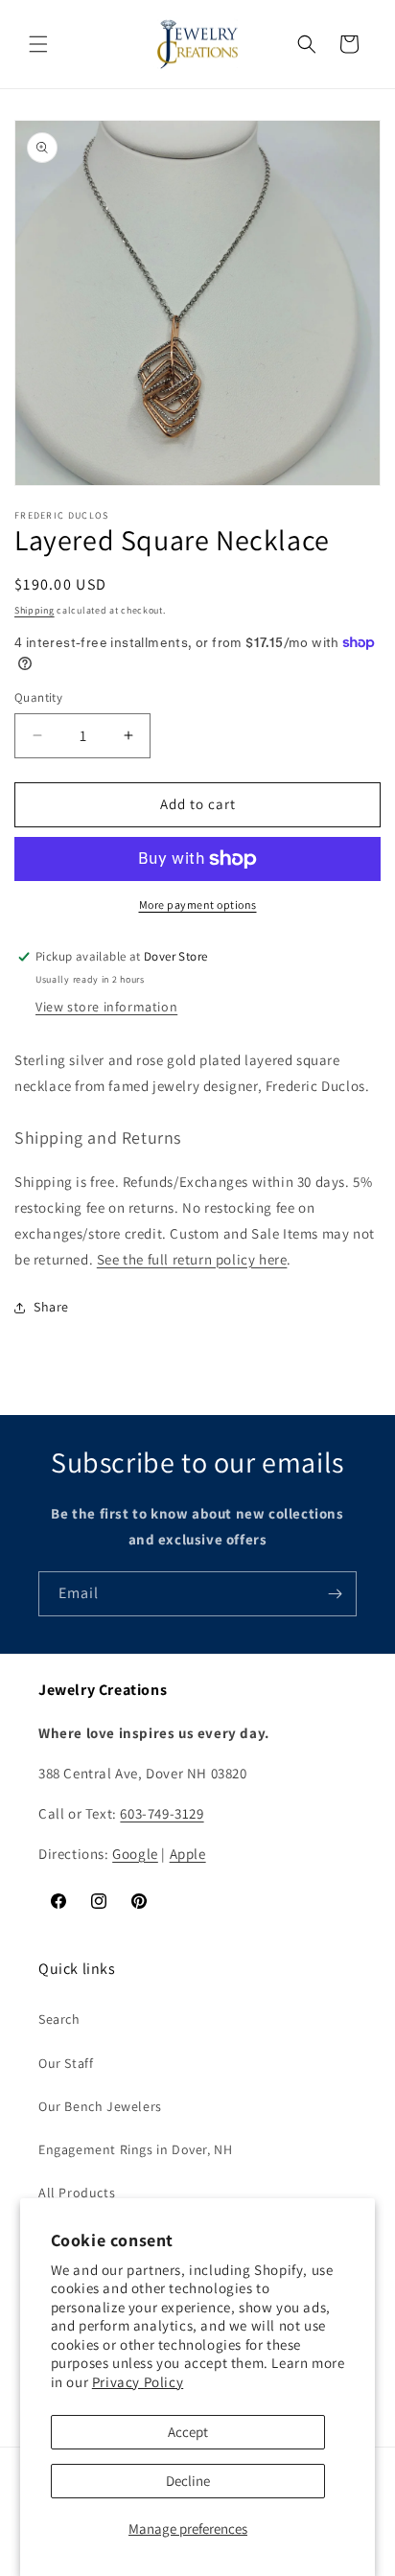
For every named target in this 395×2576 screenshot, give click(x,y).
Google (135, 1854)
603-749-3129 (162, 1813)
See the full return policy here (192, 1259)
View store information (106, 1007)
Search (59, 2019)
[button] (38, 44)
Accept (188, 2432)
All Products (77, 2193)
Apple (188, 1854)
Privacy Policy (138, 2382)
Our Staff (66, 2063)
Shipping (35, 610)
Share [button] (51, 1307)
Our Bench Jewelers (100, 2106)
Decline (188, 2481)
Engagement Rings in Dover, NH (135, 2149)
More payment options (198, 905)
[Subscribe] (335, 1594)
